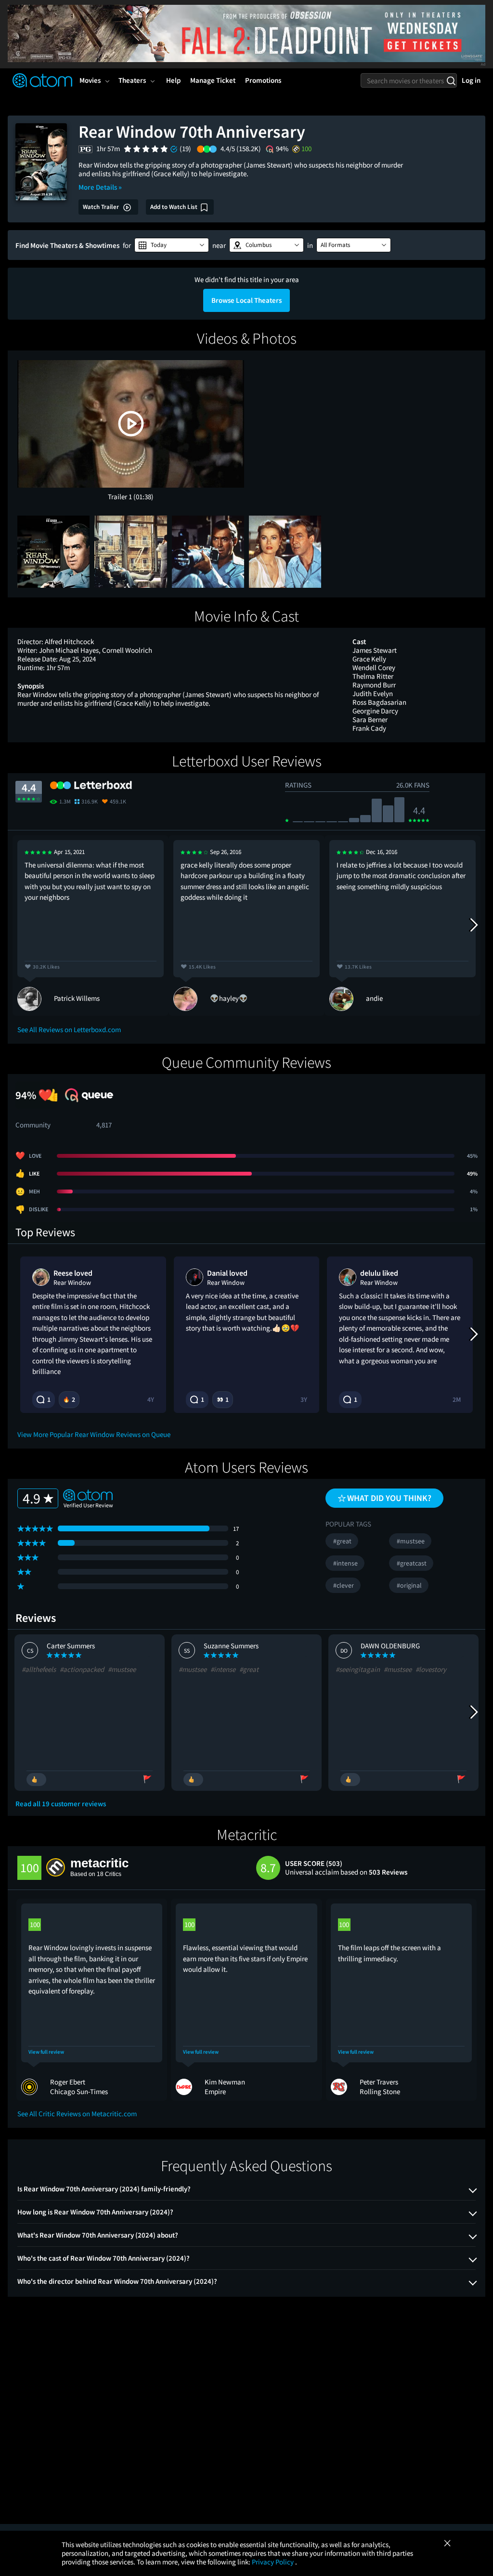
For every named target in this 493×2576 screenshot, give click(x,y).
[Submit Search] (451, 80)
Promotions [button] (263, 80)
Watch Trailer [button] (102, 207)
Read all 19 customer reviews (61, 1804)
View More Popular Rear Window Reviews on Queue (94, 1434)
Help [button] (173, 80)
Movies (90, 80)
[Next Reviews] (473, 925)
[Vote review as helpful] (36, 1780)
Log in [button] (471, 80)
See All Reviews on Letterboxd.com (69, 1029)
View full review (46, 2052)
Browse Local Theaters (246, 300)
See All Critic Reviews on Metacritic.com (77, 2114)
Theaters (132, 80)
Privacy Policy (273, 2562)
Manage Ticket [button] (213, 80)
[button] (172, 245)
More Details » (100, 187)
